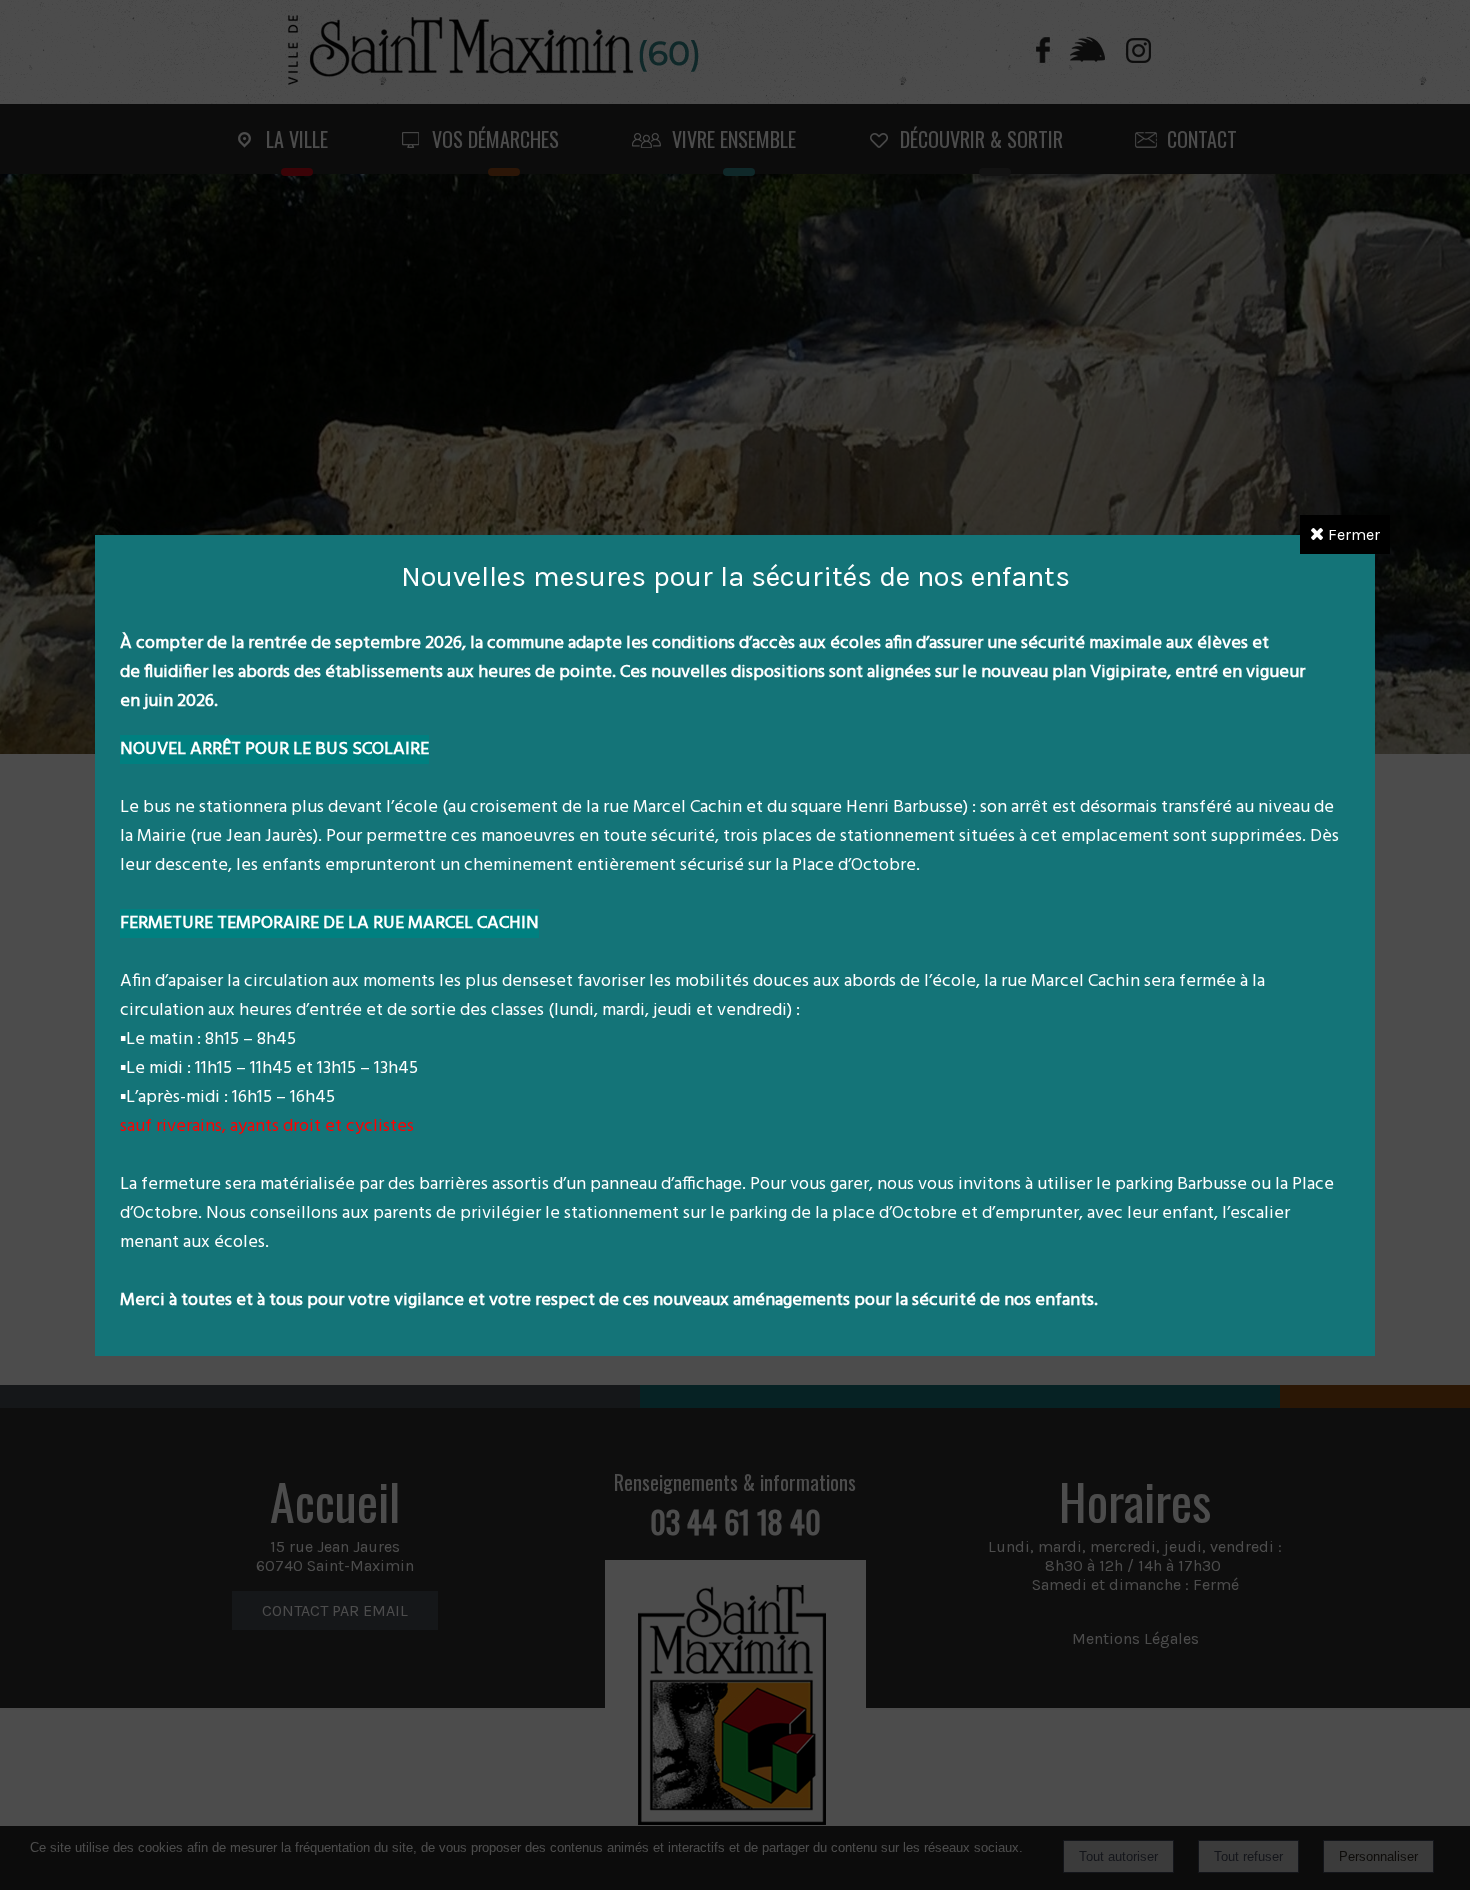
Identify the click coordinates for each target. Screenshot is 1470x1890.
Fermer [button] (1352, 534)
